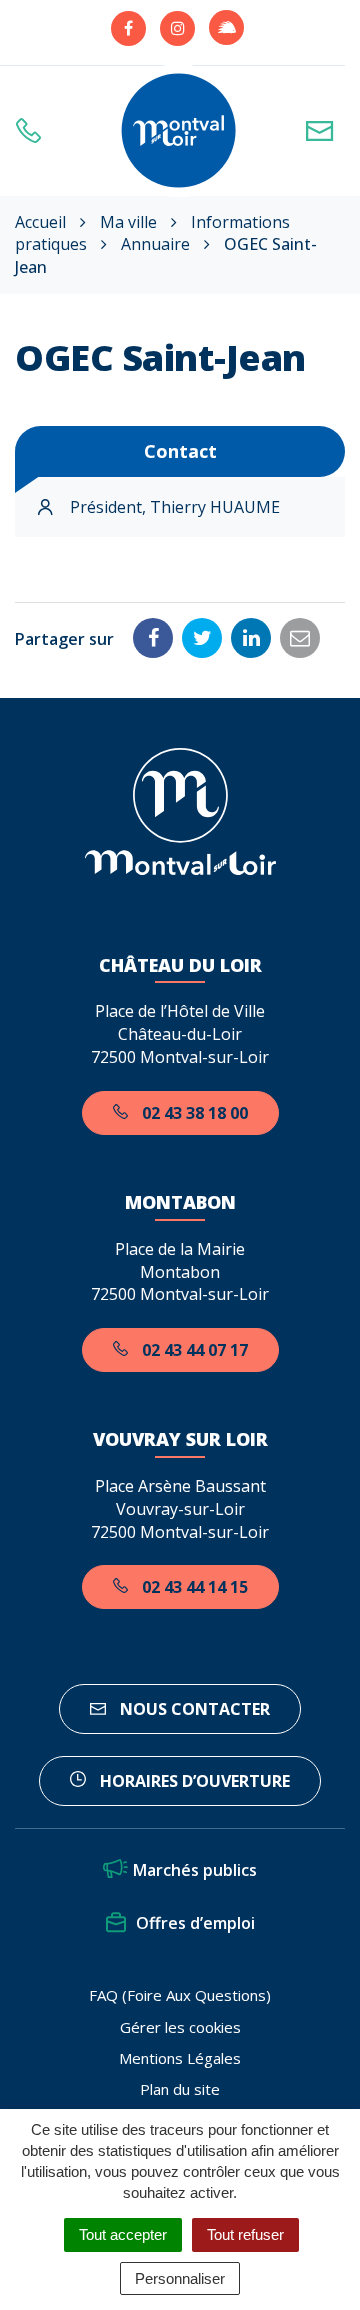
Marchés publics (195, 1870)
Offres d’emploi (195, 1923)
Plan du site (180, 2089)
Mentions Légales (180, 2058)
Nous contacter (193, 1709)
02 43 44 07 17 (193, 1350)
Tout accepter (123, 2234)
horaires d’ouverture (193, 1781)
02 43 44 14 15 (193, 1587)
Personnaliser (180, 2278)
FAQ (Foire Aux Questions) (180, 1995)
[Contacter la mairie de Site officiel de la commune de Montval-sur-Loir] (325, 131)
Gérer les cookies (180, 2027)
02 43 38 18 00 (193, 1113)
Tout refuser (245, 2234)
